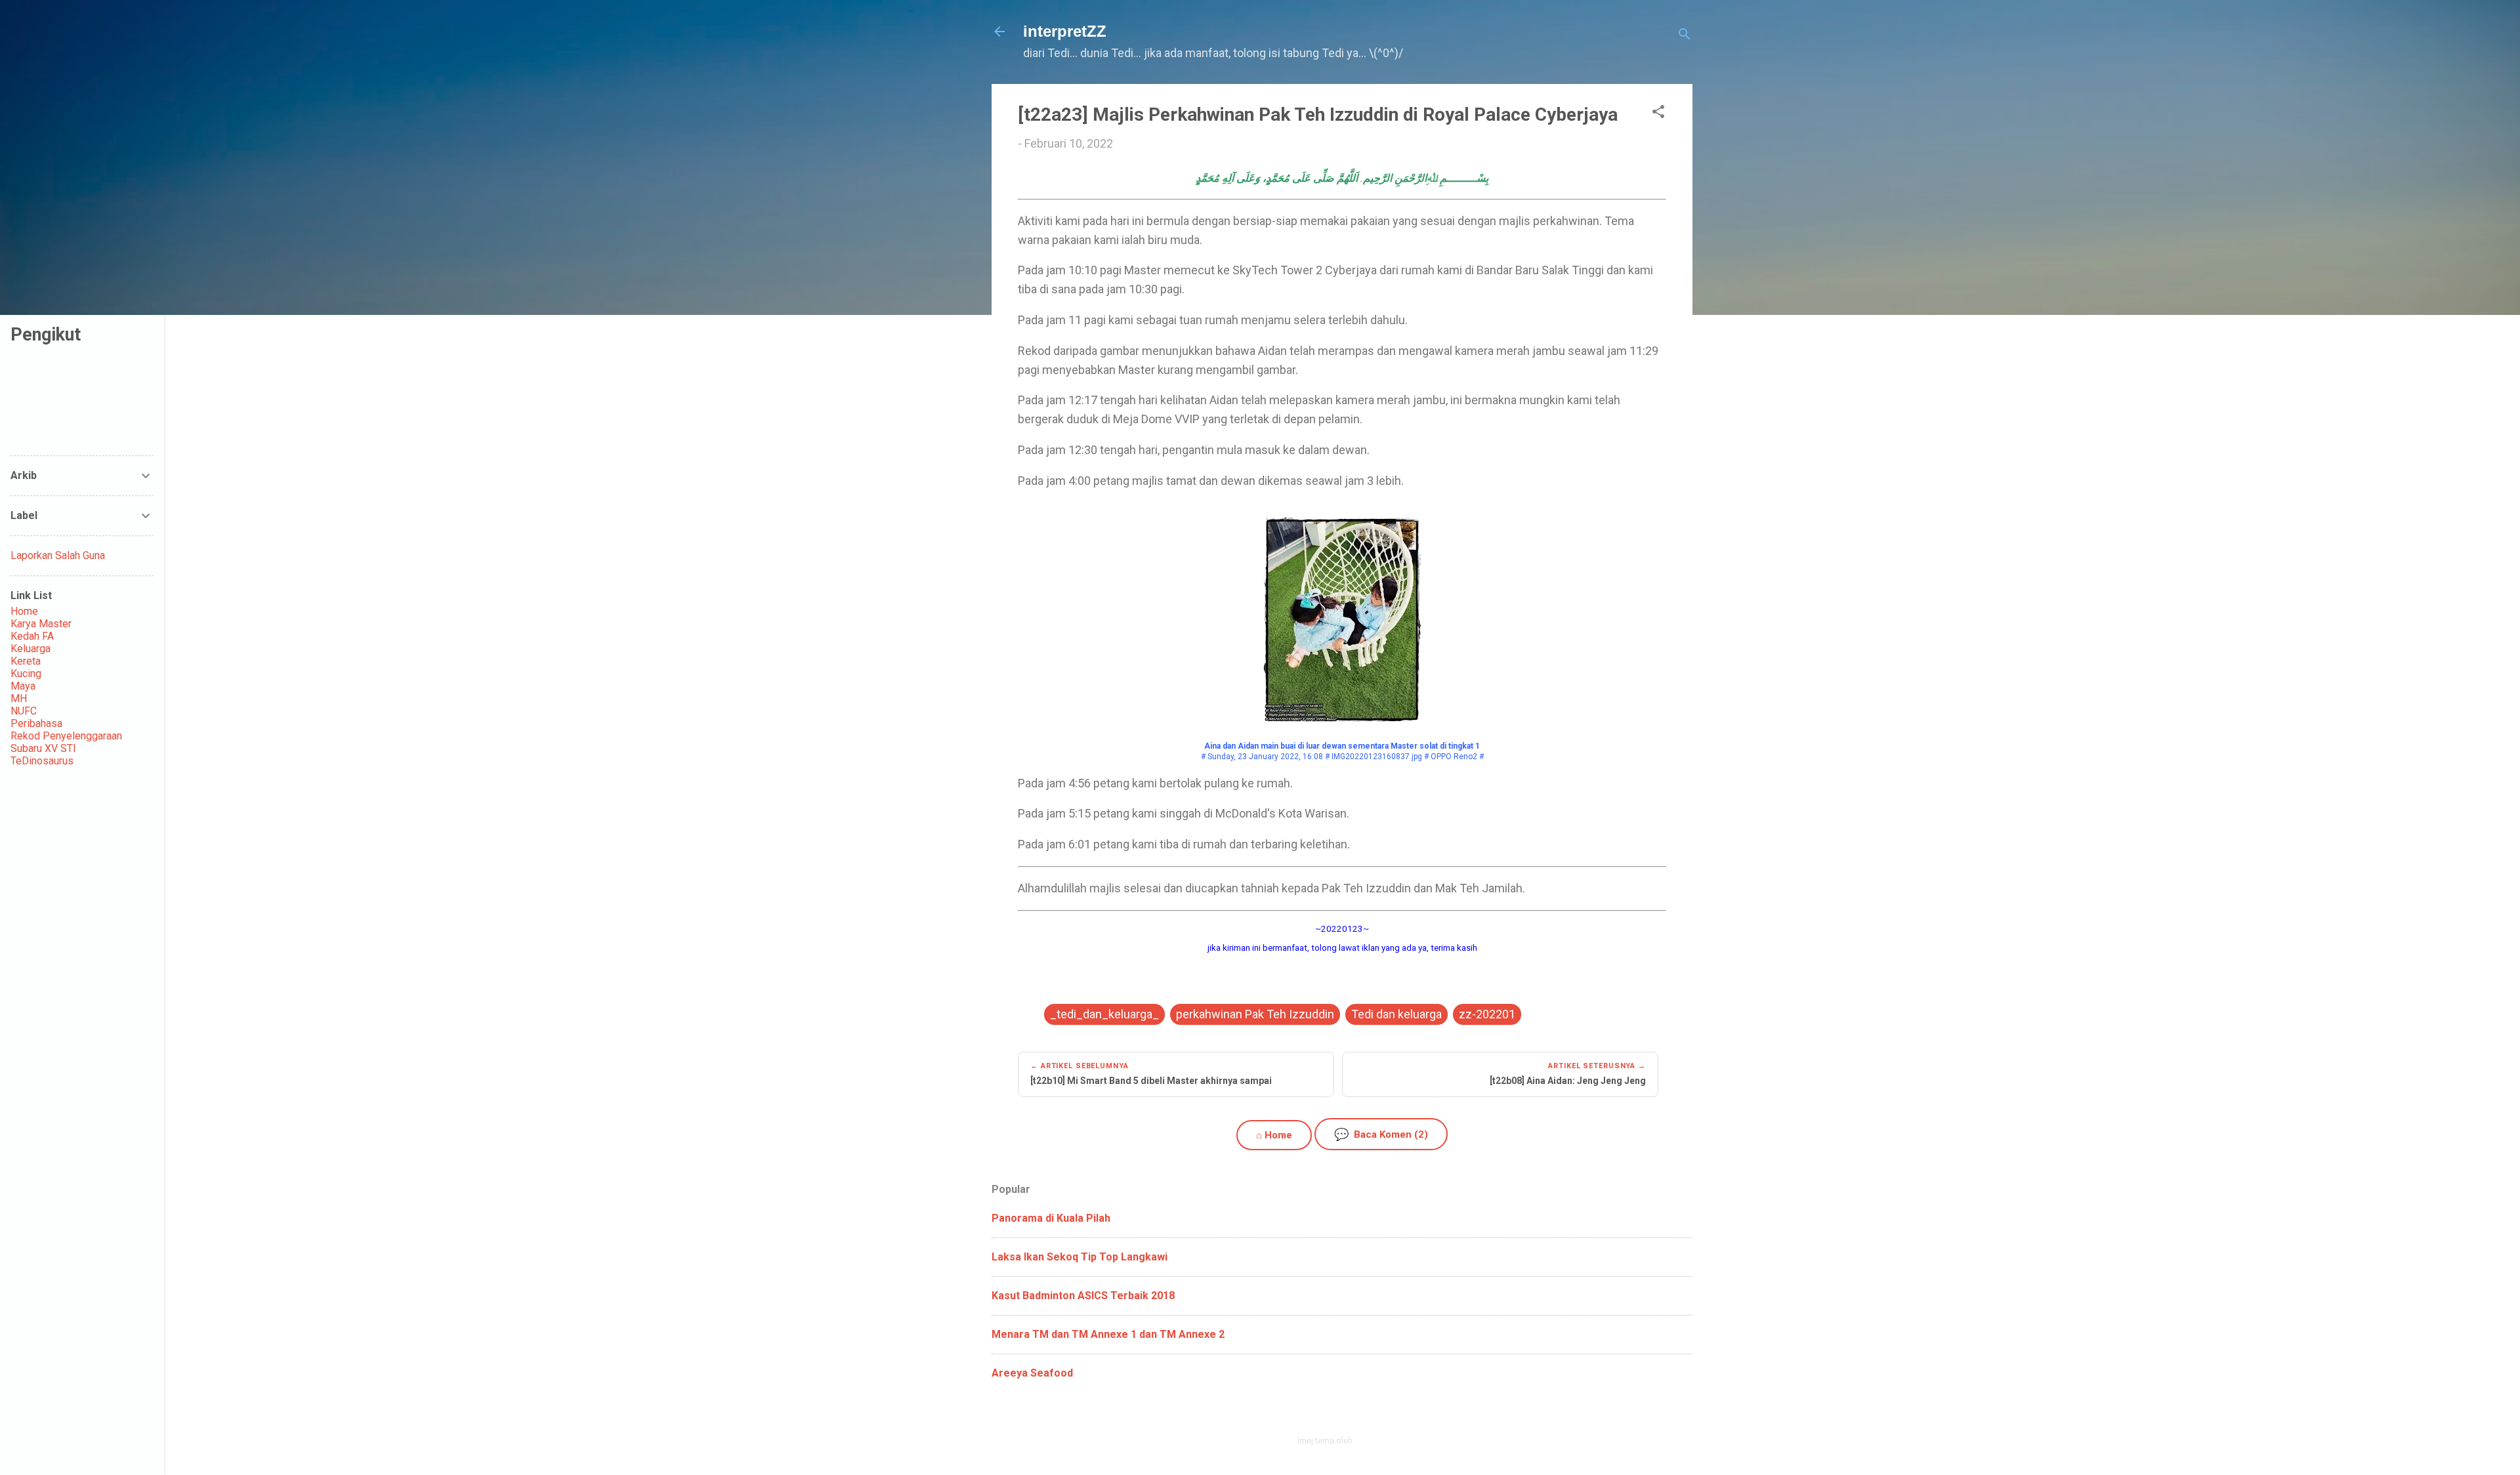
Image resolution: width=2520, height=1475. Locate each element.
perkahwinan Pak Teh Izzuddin (1255, 1014)
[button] (1658, 114)
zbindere (1371, 1441)
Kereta (26, 661)
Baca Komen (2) (1381, 1134)
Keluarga (31, 649)
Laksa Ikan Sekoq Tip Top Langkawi (1080, 1257)
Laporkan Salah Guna (58, 555)
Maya (23, 686)
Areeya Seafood (1032, 1373)
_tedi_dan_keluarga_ (1104, 1014)
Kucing (26, 674)
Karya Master (41, 624)
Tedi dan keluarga (1396, 1014)
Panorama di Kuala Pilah (1051, 1218)
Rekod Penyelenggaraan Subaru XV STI (66, 742)
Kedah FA (32, 636)
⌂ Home (1274, 1135)
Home (24, 611)
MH (19, 698)
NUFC (24, 711)
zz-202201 (1487, 1014)
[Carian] (1685, 36)
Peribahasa (36, 723)
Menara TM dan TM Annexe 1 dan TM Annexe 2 (1108, 1334)
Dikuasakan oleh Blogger (1350, 1412)
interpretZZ (1065, 31)
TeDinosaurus (42, 761)
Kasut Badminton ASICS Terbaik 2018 (1083, 1296)
